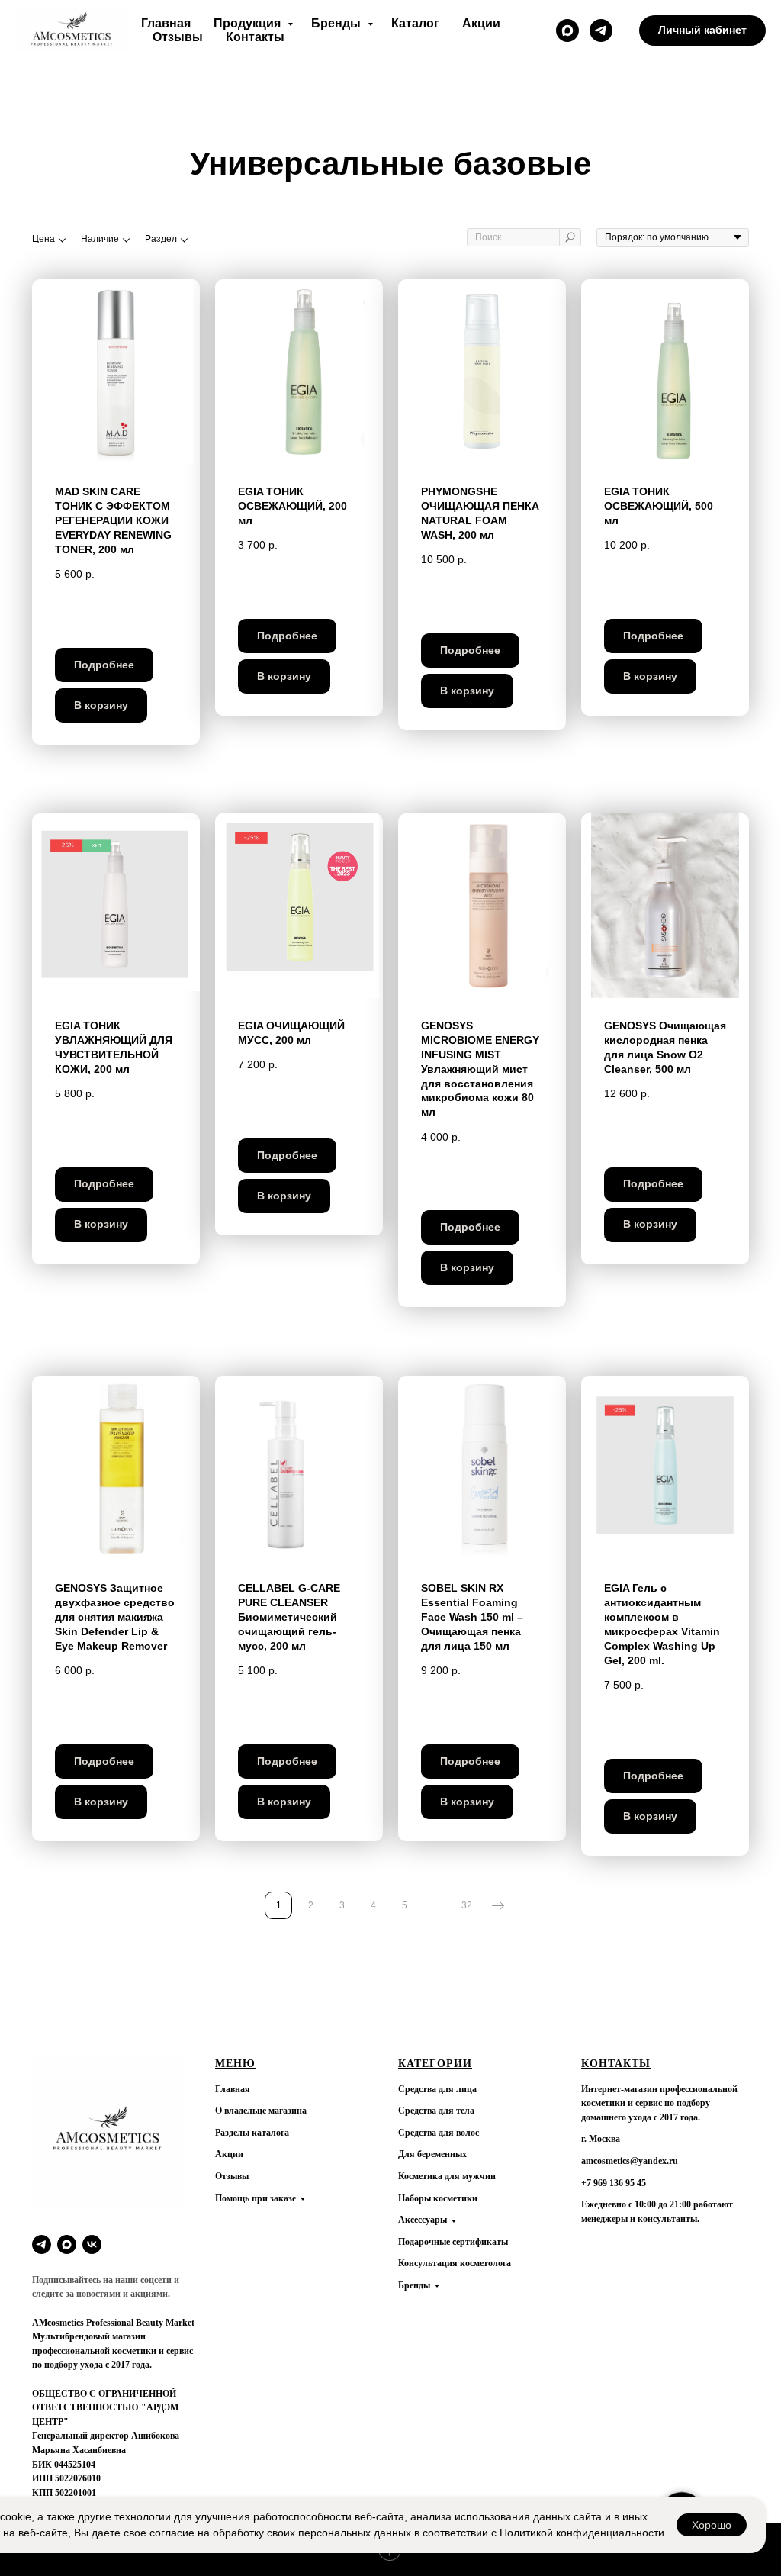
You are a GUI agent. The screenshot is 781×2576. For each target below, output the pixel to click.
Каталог (415, 23)
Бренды (337, 23)
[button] (567, 31)
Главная (166, 23)
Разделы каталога (252, 2133)
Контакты (255, 37)
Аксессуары (423, 2220)
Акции (481, 23)
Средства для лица (437, 2089)
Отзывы (178, 37)
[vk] (92, 2244)
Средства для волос (439, 2133)
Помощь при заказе (256, 2198)
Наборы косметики (438, 2198)
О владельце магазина (261, 2111)
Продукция (249, 23)
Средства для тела (436, 2111)
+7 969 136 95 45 (614, 2183)
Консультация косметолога (455, 2263)
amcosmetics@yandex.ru (630, 2161)
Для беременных (432, 2154)
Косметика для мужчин (447, 2176)
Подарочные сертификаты (453, 2242)
